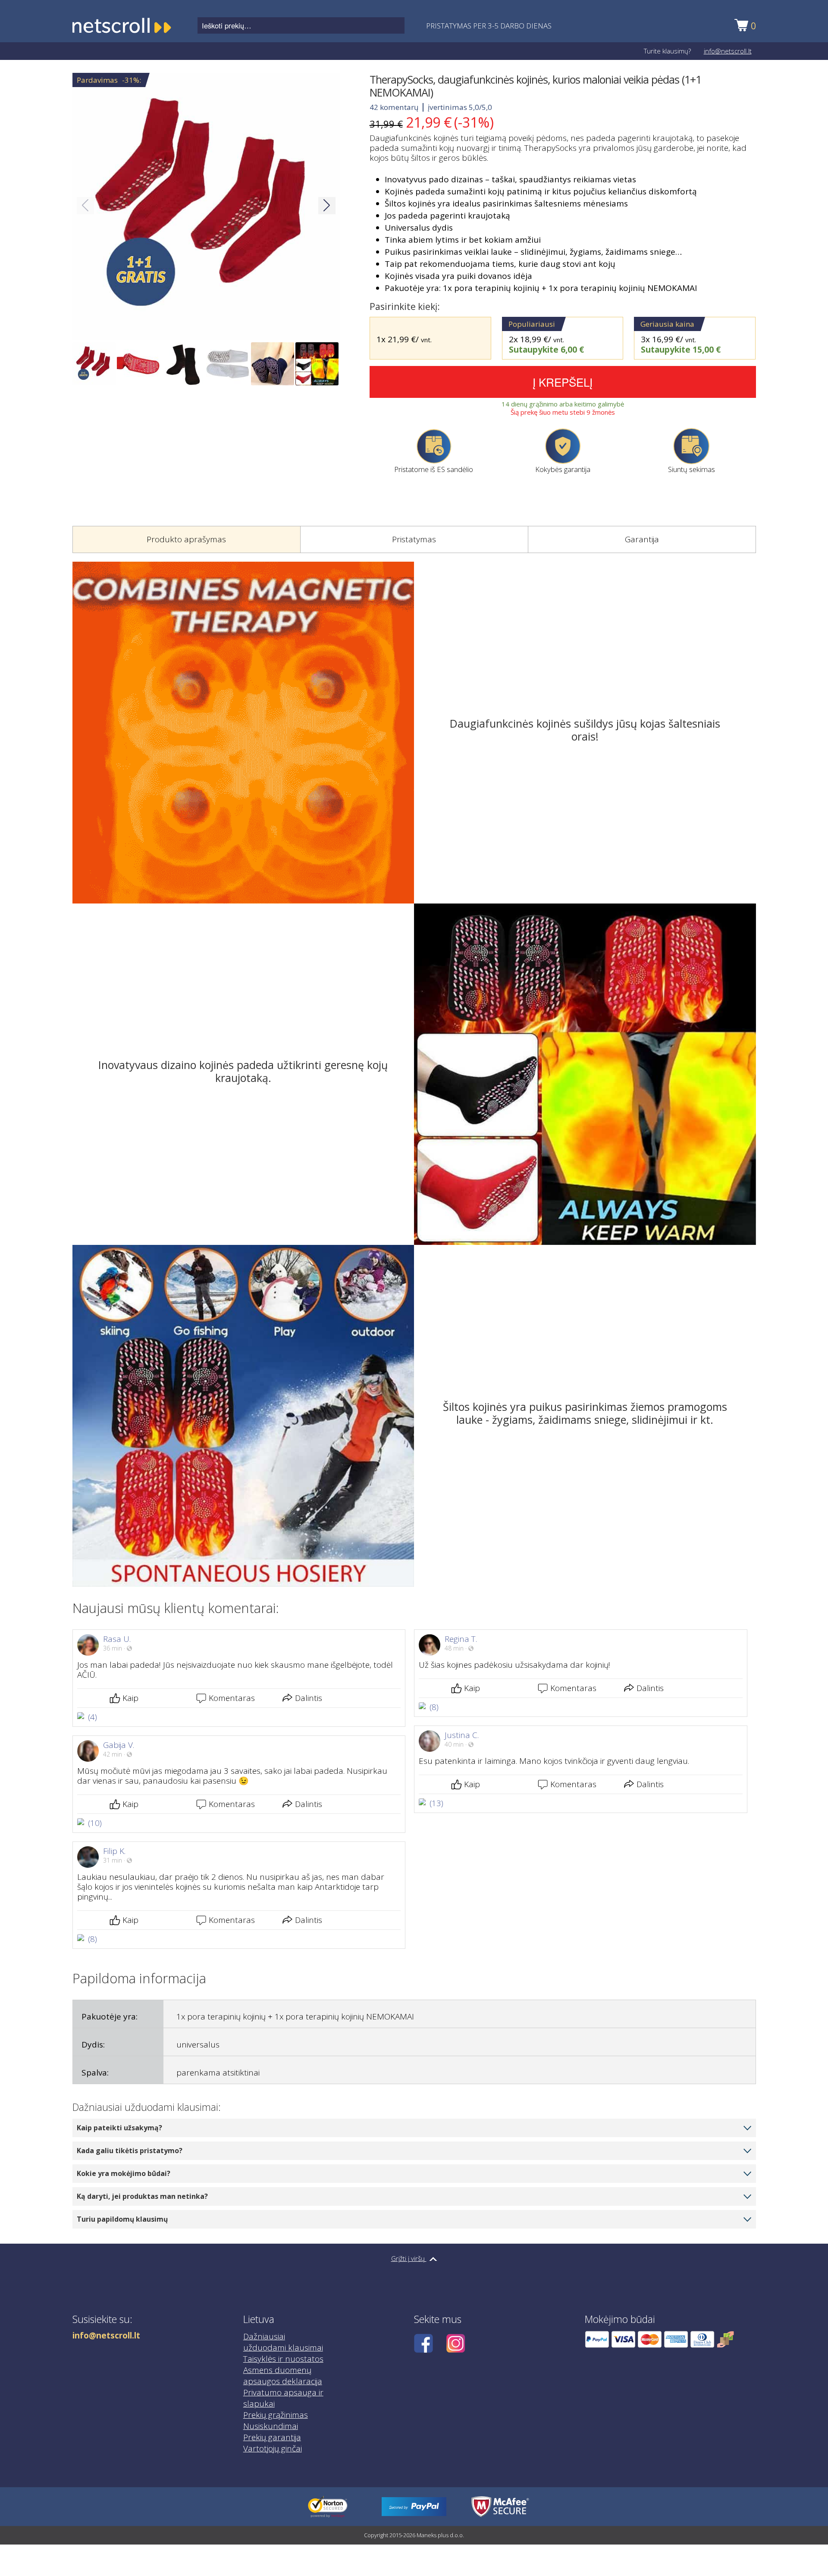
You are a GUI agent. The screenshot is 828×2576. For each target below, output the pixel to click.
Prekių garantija (272, 2437)
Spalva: (95, 2073)
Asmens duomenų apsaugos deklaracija (283, 2376)
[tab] (186, 540)
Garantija (642, 539)
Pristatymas (414, 539)
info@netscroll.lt (728, 51)
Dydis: (93, 2045)
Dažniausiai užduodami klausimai (283, 2342)
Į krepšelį (563, 382)
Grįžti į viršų (409, 2258)
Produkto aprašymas (186, 539)
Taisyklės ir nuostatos (283, 2359)
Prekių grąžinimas (276, 2415)
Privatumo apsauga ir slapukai (283, 2398)
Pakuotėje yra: (110, 2016)
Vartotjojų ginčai (273, 2448)
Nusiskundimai (271, 2426)
